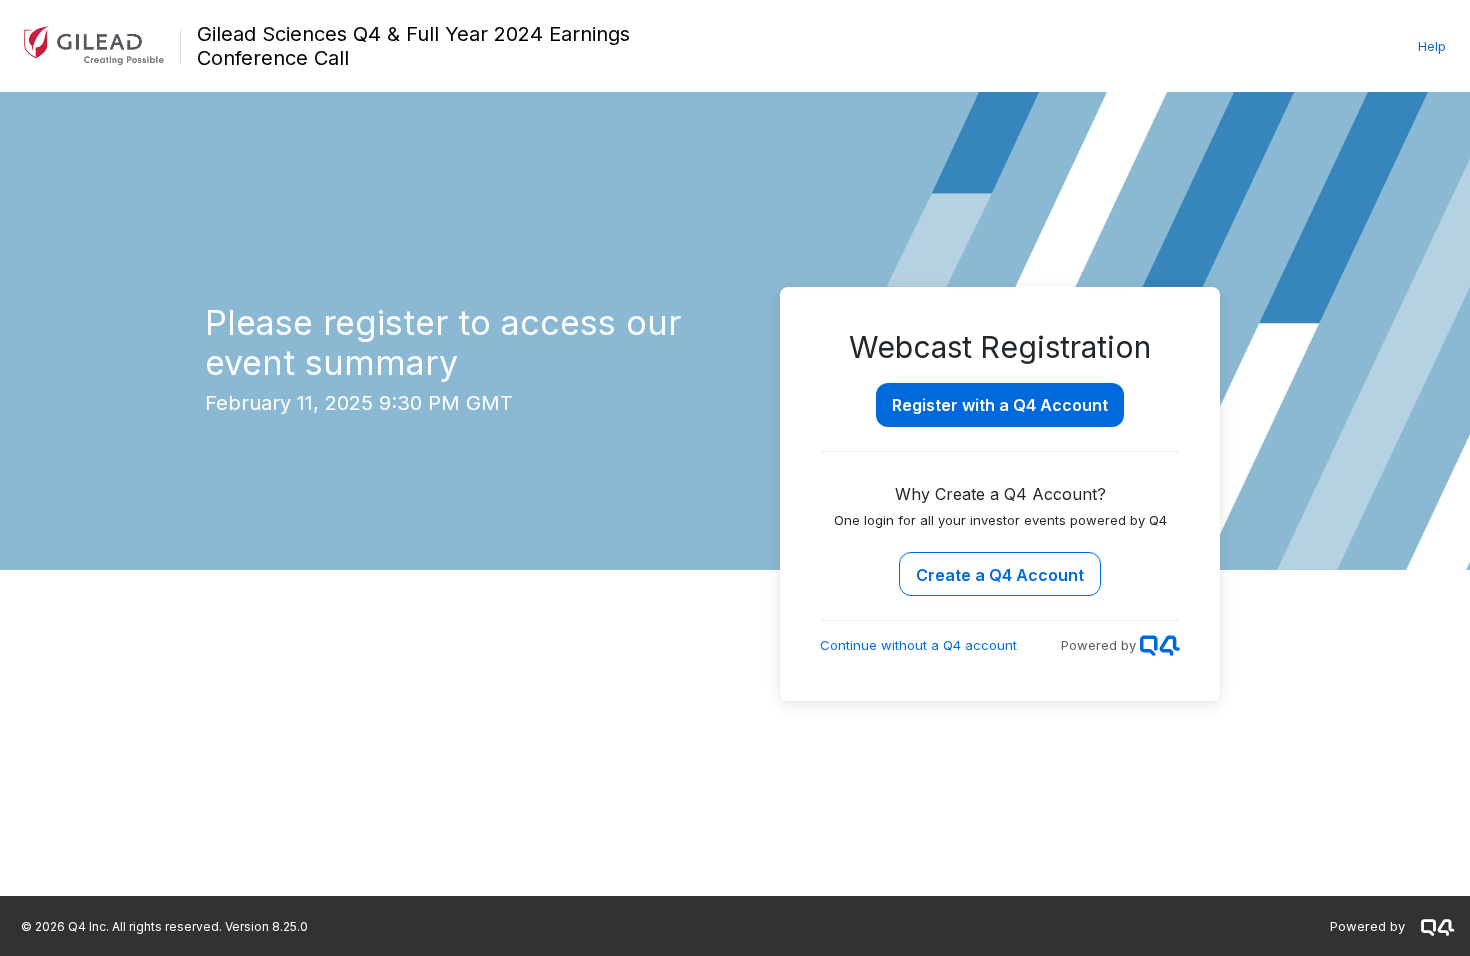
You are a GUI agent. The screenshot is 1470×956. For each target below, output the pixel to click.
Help (1432, 46)
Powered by (1367, 926)
